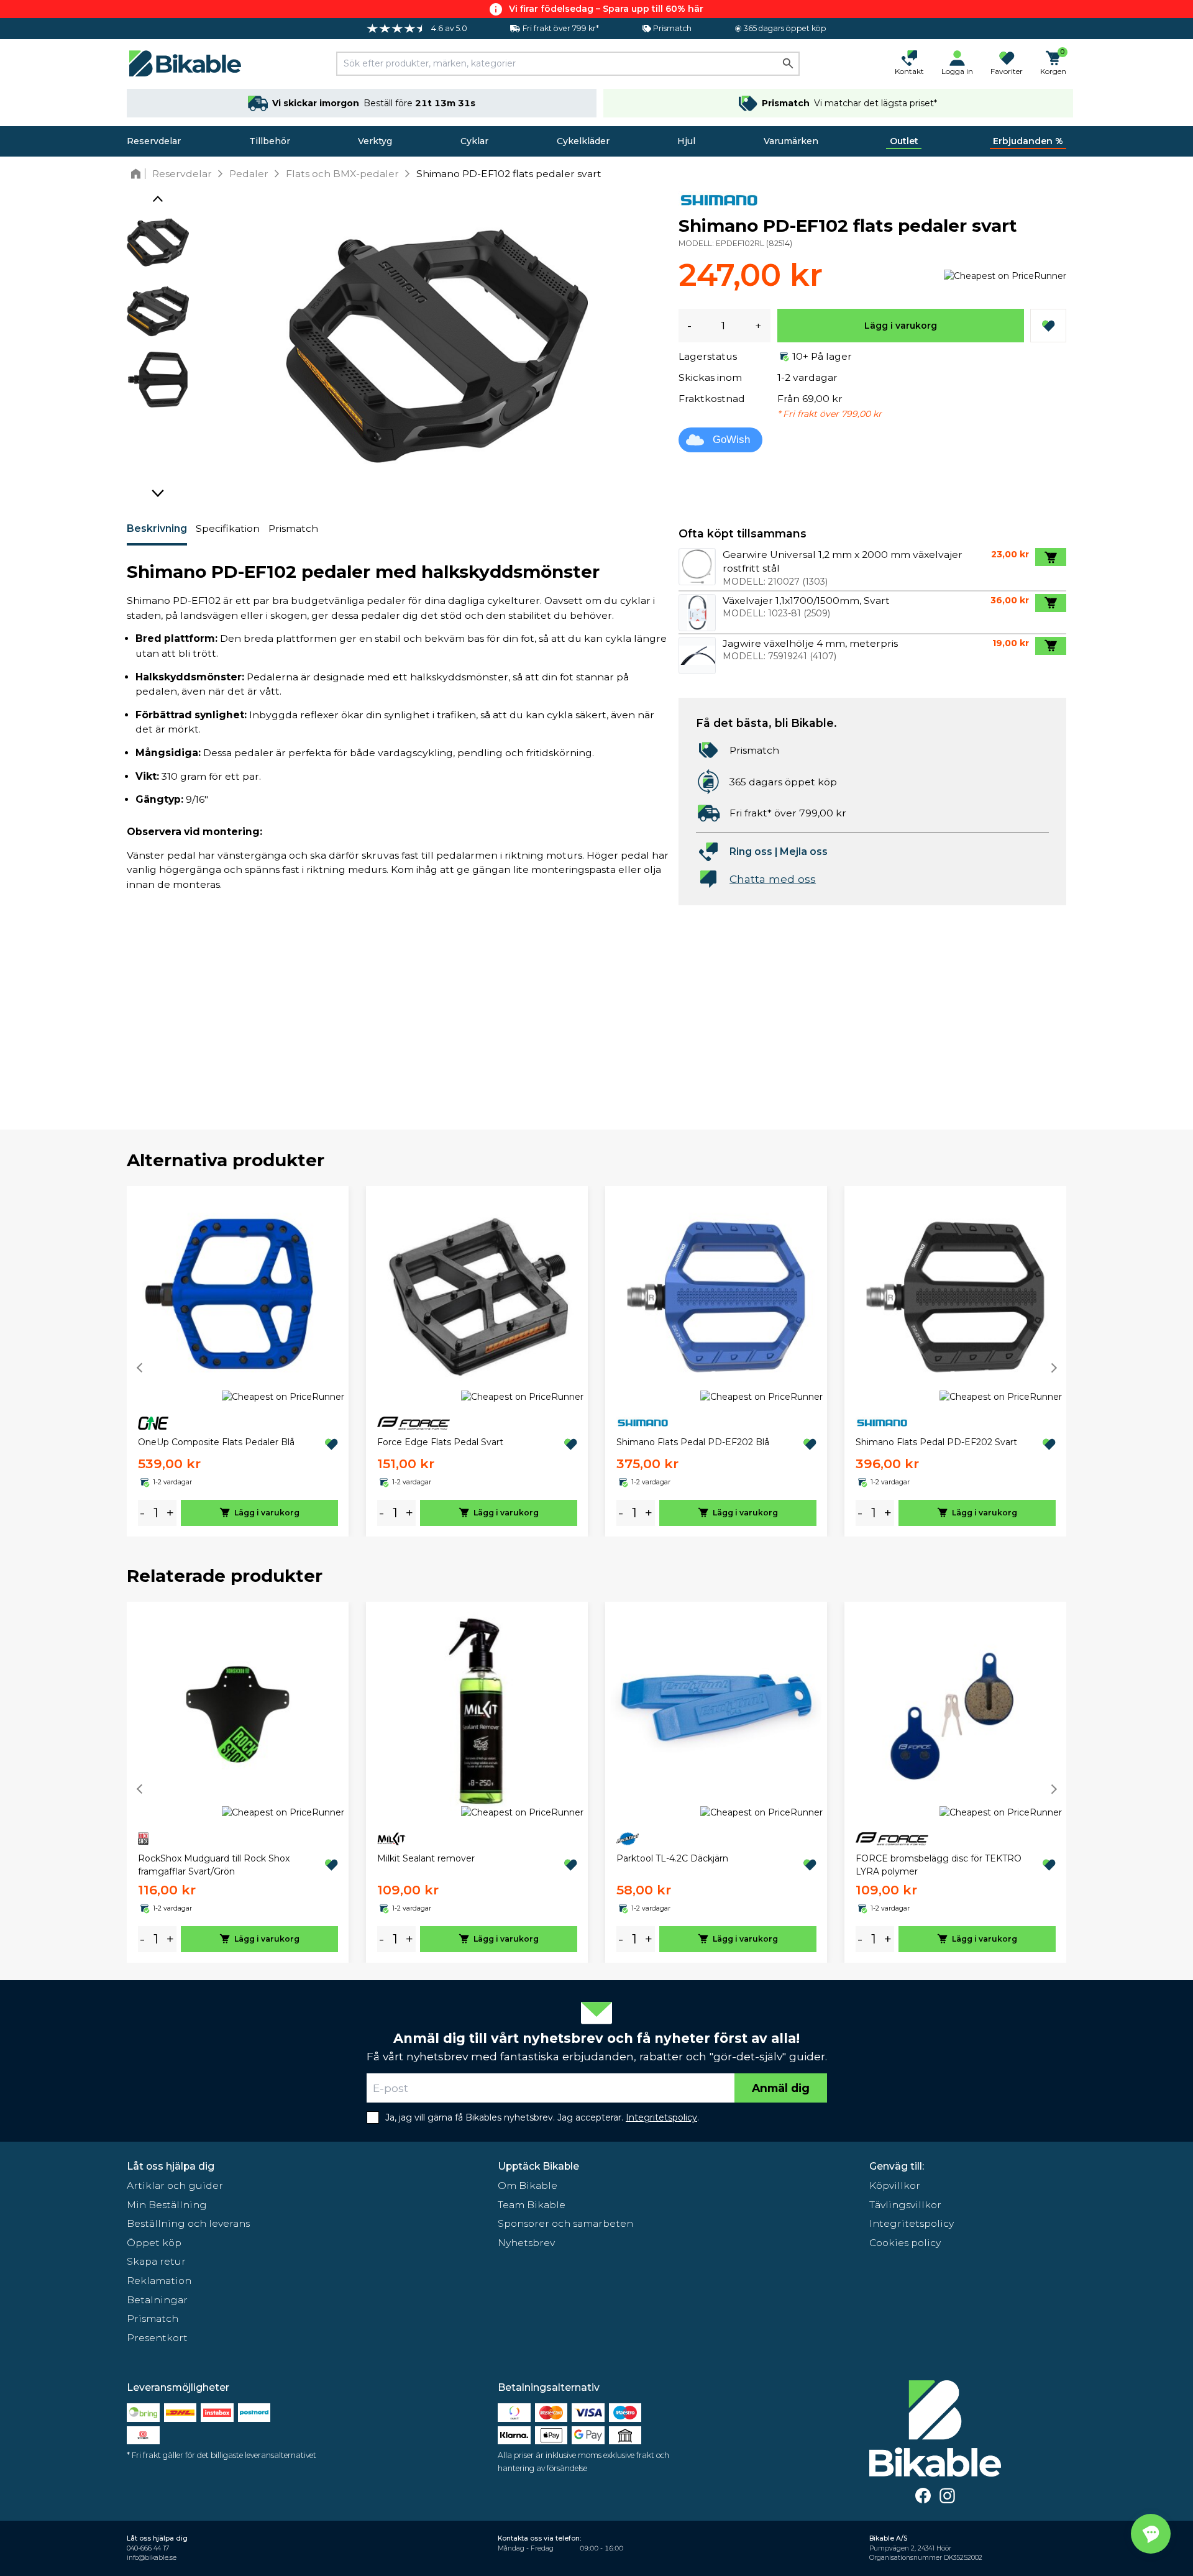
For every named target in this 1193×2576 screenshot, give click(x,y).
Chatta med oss (773, 879)
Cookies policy (905, 2243)
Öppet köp (154, 2243)
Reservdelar (154, 141)
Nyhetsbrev (526, 2243)
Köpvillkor (895, 2185)
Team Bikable (532, 2205)
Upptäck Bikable (538, 2166)
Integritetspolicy (912, 2223)
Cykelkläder (583, 141)
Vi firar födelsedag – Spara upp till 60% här (606, 9)
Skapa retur (156, 2261)
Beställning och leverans (188, 2223)
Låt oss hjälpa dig (171, 2166)
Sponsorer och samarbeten (565, 2223)
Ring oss (751, 852)
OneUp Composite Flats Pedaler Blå (216, 1442)
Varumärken (791, 141)
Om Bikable (528, 2185)
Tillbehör (270, 141)
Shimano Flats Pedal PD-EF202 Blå (693, 1442)
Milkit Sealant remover (426, 1858)
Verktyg (375, 141)
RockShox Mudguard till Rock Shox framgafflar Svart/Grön (214, 1865)
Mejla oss (804, 852)
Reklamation (159, 2281)
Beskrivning (157, 528)
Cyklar (474, 141)
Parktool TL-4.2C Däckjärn (672, 1858)
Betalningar (157, 2300)
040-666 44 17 (148, 2548)
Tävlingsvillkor (905, 2205)
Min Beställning (167, 2205)
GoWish (731, 440)
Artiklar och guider (175, 2185)
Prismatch (293, 528)
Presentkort (157, 2338)
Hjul (686, 141)
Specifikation (228, 528)
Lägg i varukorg (901, 326)
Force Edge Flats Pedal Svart (440, 1442)
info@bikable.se (152, 2558)
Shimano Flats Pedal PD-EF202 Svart (936, 1442)
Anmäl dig (781, 2088)
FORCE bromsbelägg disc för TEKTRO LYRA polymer (939, 1865)
